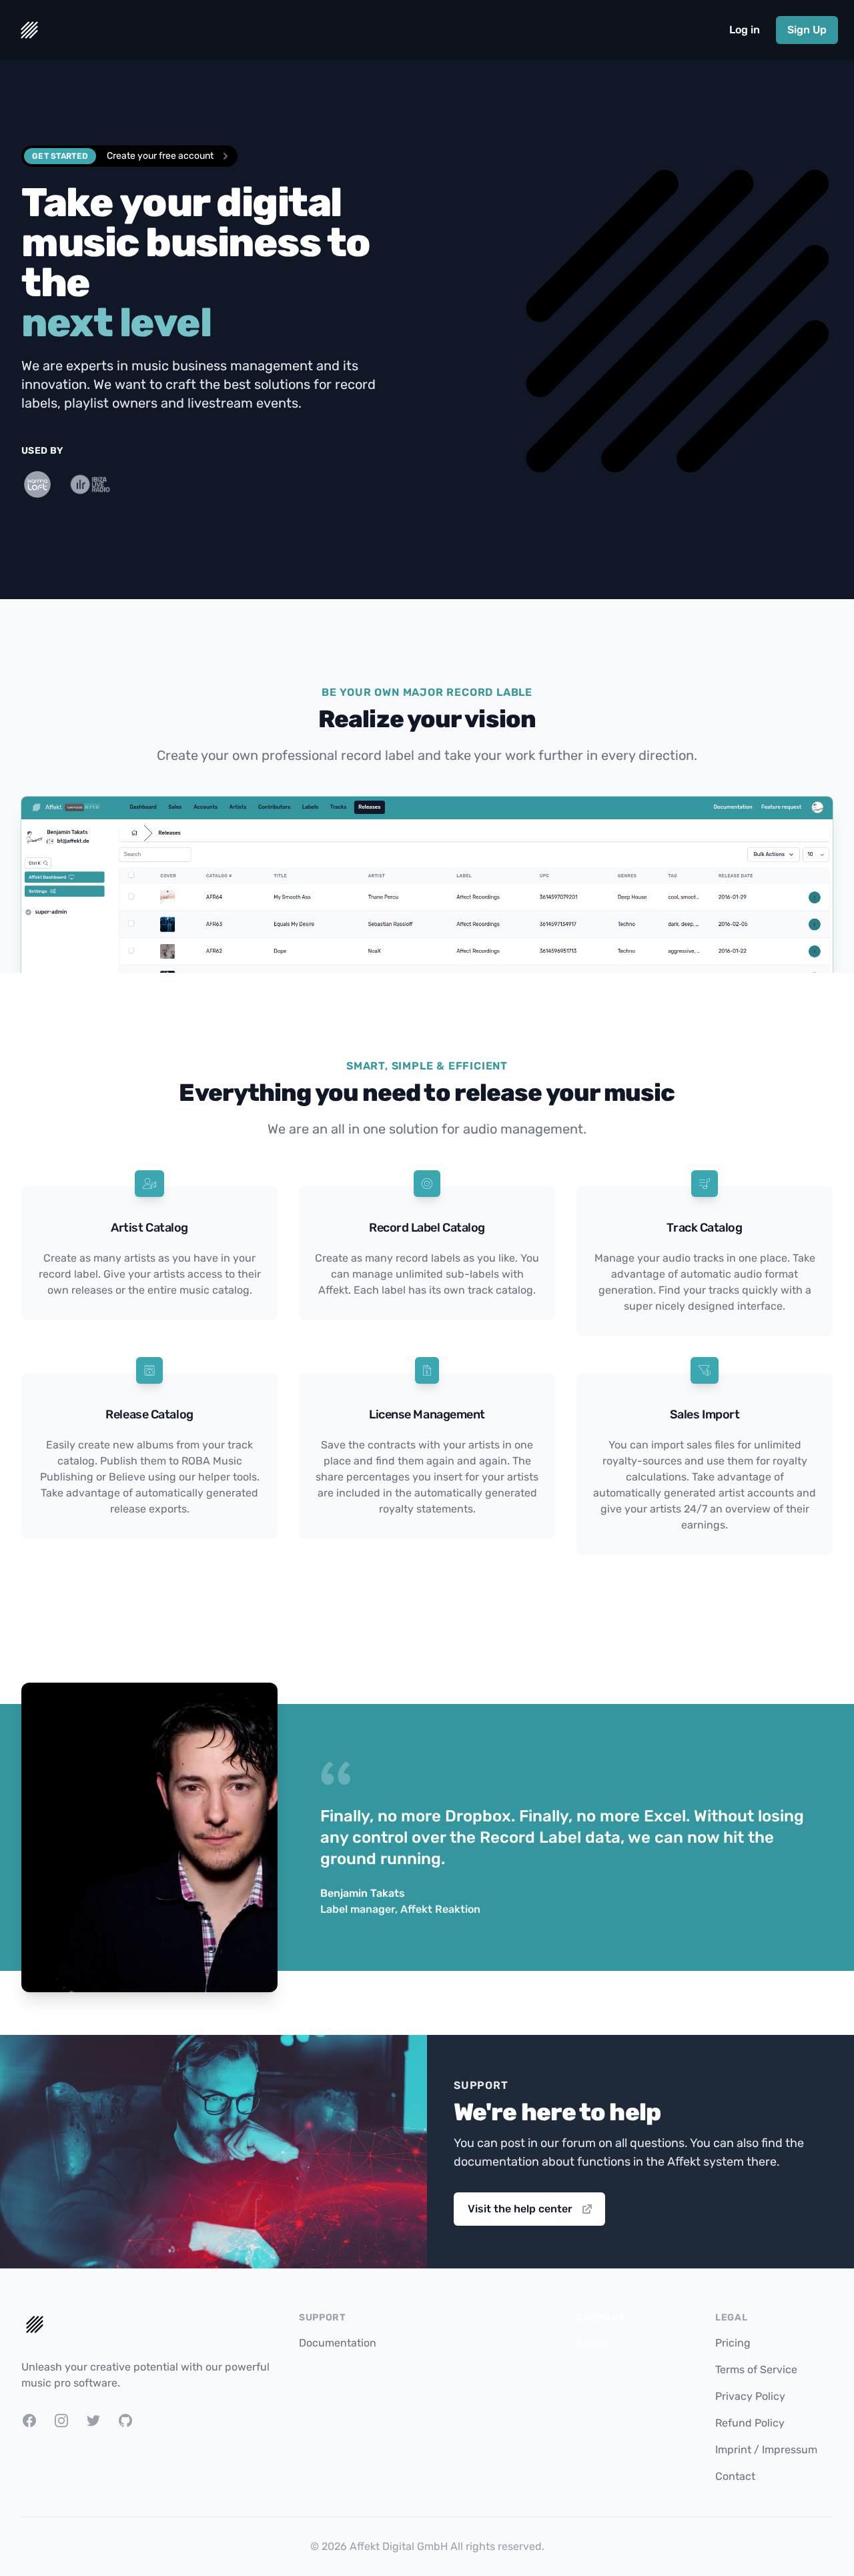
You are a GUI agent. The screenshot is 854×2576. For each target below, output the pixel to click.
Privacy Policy (750, 2396)
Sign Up (807, 30)
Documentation (338, 2343)
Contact (735, 2476)
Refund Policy (750, 2423)
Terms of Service (756, 2370)
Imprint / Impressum (766, 2450)
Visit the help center (520, 2209)
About (592, 2343)
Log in (745, 30)
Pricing (733, 2343)
